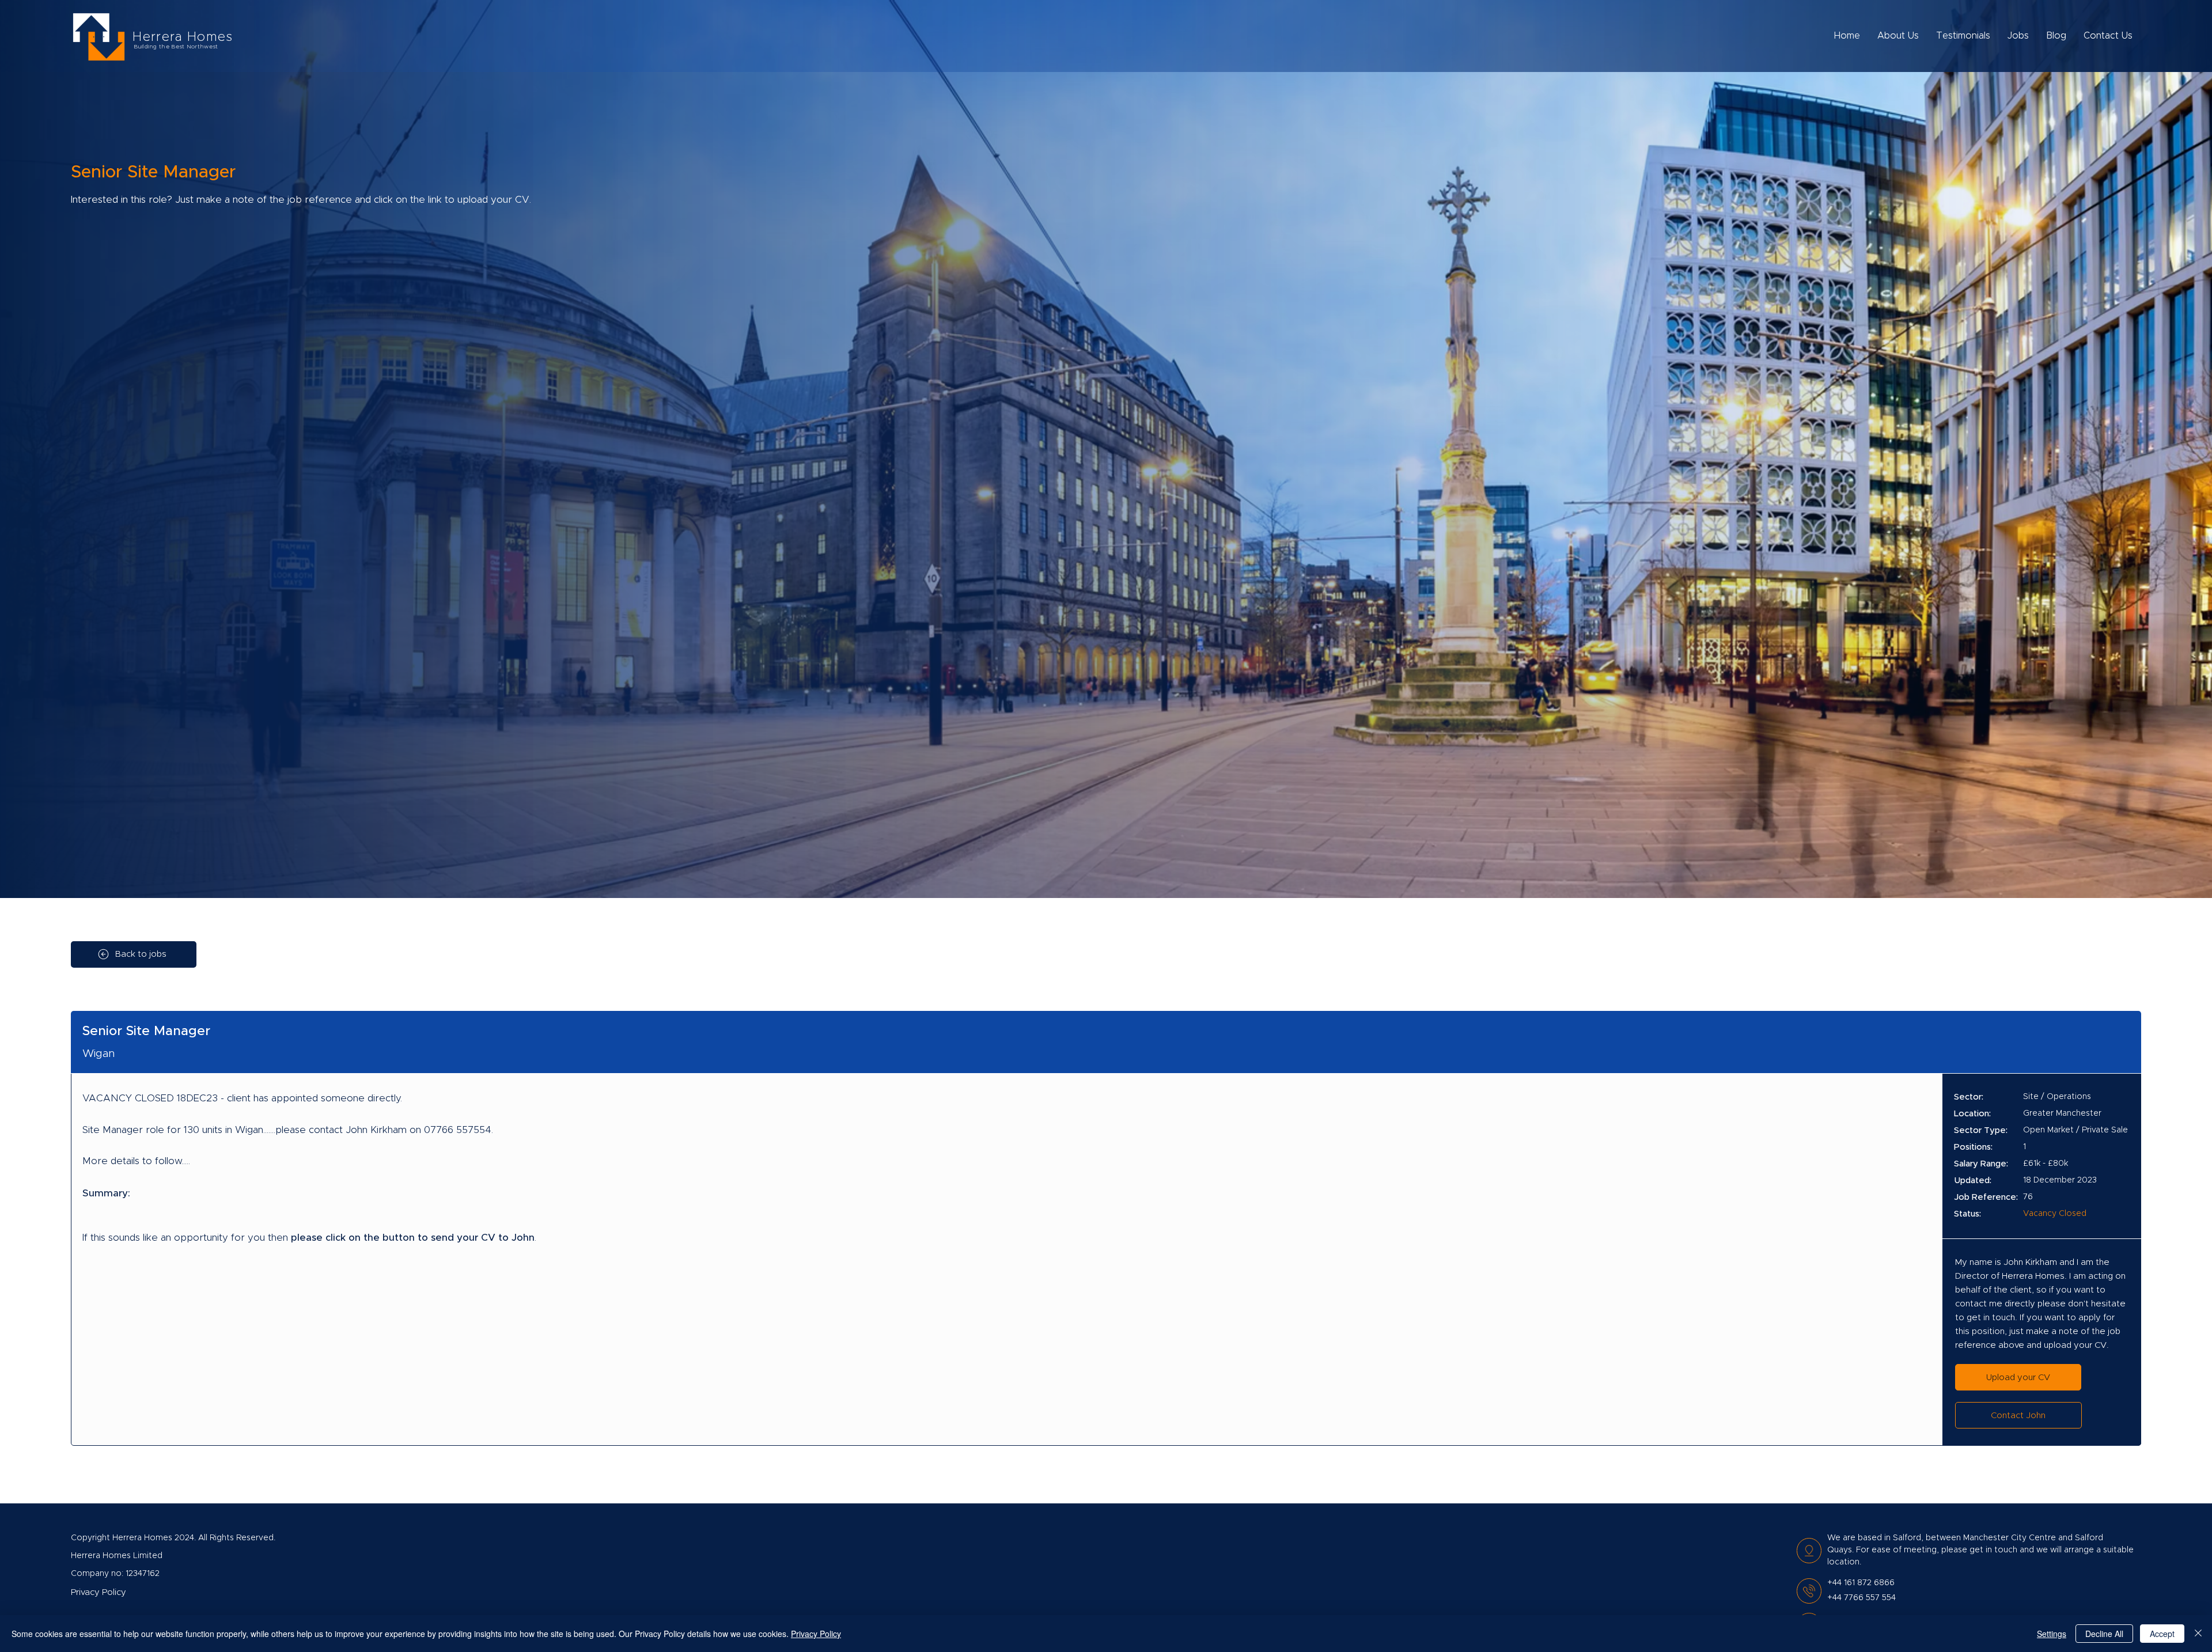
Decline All (2104, 1634)
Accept (2162, 1634)
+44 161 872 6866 (1861, 1583)
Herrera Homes (183, 37)
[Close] (2198, 1634)
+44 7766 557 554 (1861, 1598)
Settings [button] (2052, 1634)
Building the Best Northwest (176, 47)
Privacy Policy (816, 1634)
